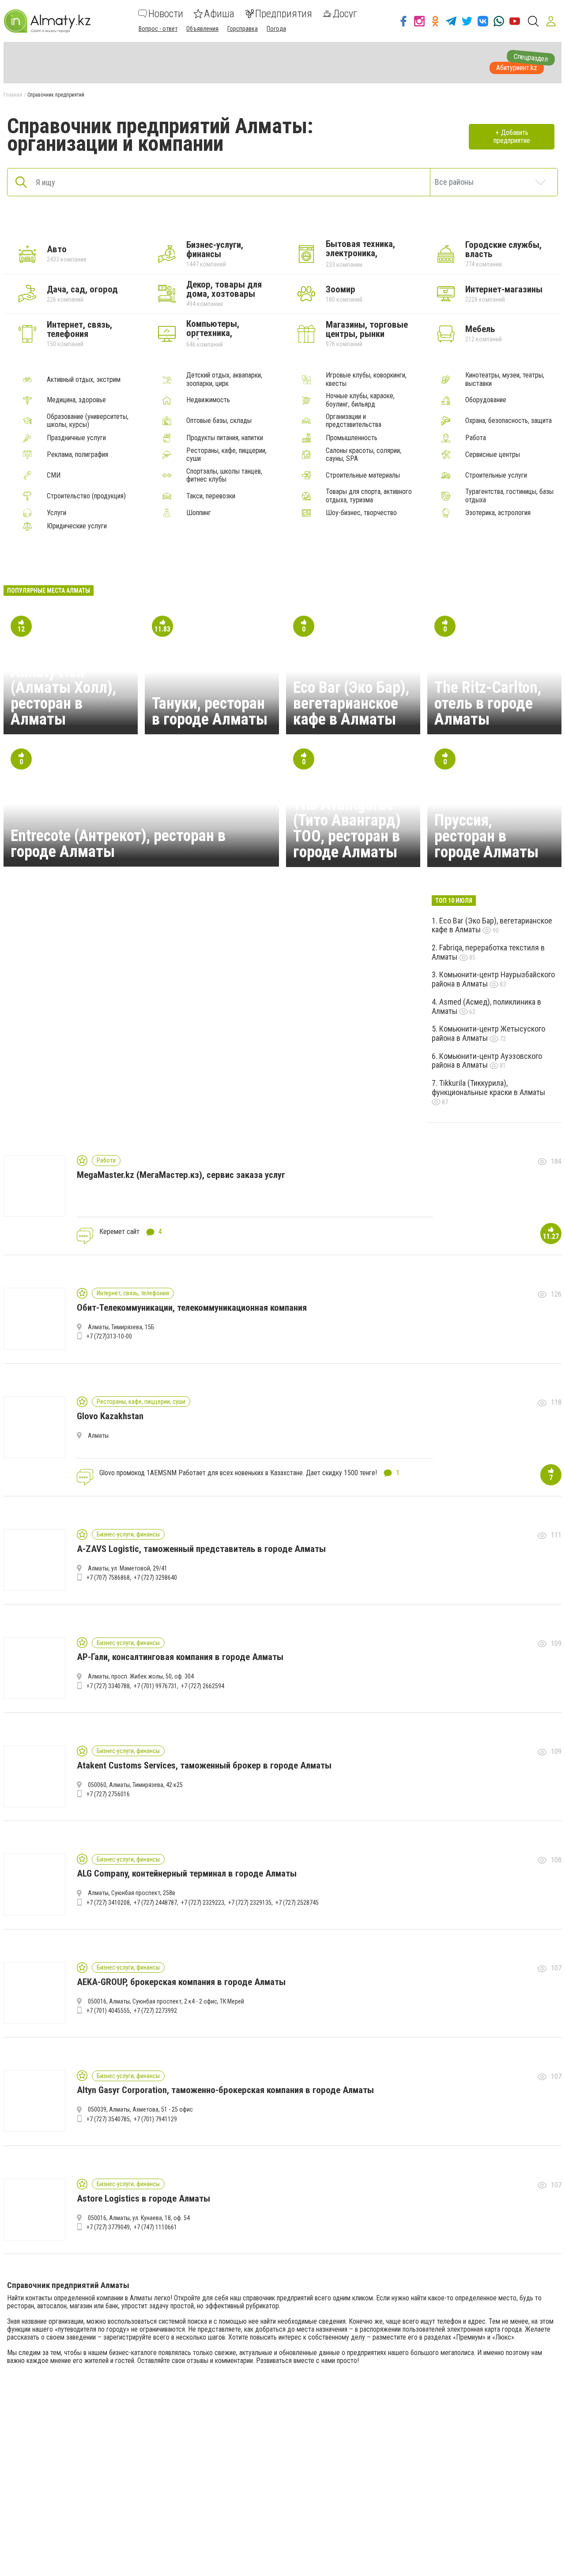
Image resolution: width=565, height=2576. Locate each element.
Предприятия (284, 14)
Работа (476, 438)
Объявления (202, 29)
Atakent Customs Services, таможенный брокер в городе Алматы (204, 1765)
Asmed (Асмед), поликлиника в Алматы (486, 1006)
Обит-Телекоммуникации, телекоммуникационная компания (192, 1308)
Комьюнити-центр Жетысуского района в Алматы (488, 1033)
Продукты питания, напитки (225, 438)
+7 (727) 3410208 (108, 1903)
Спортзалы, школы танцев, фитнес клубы (224, 475)
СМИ (54, 475)
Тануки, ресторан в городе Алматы (210, 711)
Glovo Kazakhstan (110, 1416)
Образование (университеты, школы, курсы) (88, 421)
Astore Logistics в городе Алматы (143, 2198)
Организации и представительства (354, 421)
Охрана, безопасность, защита (508, 421)
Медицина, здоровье (76, 400)
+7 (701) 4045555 (108, 2011)
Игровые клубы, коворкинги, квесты (366, 379)
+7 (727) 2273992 (155, 2011)
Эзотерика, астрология (498, 513)
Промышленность (352, 438)
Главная (13, 95)
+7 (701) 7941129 (155, 2119)
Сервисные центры (493, 455)
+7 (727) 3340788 (108, 1686)
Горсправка (243, 29)
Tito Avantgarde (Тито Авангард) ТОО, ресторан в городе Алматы (347, 828)
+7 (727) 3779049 (108, 2227)
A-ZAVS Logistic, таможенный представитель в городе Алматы (201, 1549)
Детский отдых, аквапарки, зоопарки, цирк (224, 379)
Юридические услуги (77, 526)
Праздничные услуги (76, 438)
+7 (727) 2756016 (108, 1794)
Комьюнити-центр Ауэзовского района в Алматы (487, 1061)
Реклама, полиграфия (77, 455)
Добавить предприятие (512, 136)
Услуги (56, 513)
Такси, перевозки (211, 496)
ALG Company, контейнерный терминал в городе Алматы (187, 1873)
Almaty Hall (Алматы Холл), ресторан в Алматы (63, 695)
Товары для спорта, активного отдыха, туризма (369, 496)
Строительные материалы (363, 475)
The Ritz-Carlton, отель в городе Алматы (488, 703)
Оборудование (486, 400)
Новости (166, 14)
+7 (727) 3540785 (108, 2119)
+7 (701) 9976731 (155, 1686)
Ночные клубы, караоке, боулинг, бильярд (360, 400)
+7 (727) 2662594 (203, 1686)
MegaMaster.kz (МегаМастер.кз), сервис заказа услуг (181, 1175)
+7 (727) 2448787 (155, 1903)
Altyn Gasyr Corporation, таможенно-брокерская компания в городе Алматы (225, 2090)
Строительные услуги (496, 475)
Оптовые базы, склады (219, 421)
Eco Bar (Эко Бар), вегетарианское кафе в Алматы (351, 703)
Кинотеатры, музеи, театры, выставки (505, 379)
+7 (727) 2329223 (203, 1903)
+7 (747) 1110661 (155, 2227)
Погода (276, 29)
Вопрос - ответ (158, 29)
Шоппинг (199, 513)
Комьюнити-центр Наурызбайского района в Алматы (493, 979)
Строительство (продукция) (86, 496)
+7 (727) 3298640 (155, 1578)
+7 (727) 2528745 (297, 1903)
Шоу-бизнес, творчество (361, 513)
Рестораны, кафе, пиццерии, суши (226, 455)
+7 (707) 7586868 (108, 1578)
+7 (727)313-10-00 (109, 1336)
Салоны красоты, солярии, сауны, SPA (363, 455)
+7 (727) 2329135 (250, 1903)
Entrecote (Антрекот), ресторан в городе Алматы (118, 844)
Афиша (219, 14)
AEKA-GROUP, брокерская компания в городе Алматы (181, 1982)
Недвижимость (208, 400)
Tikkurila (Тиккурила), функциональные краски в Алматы (488, 1088)
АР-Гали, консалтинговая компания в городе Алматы (180, 1657)
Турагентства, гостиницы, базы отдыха (509, 496)
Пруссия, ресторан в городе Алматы (486, 836)
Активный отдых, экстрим (84, 380)
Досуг (345, 14)
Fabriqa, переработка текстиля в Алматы (488, 952)
